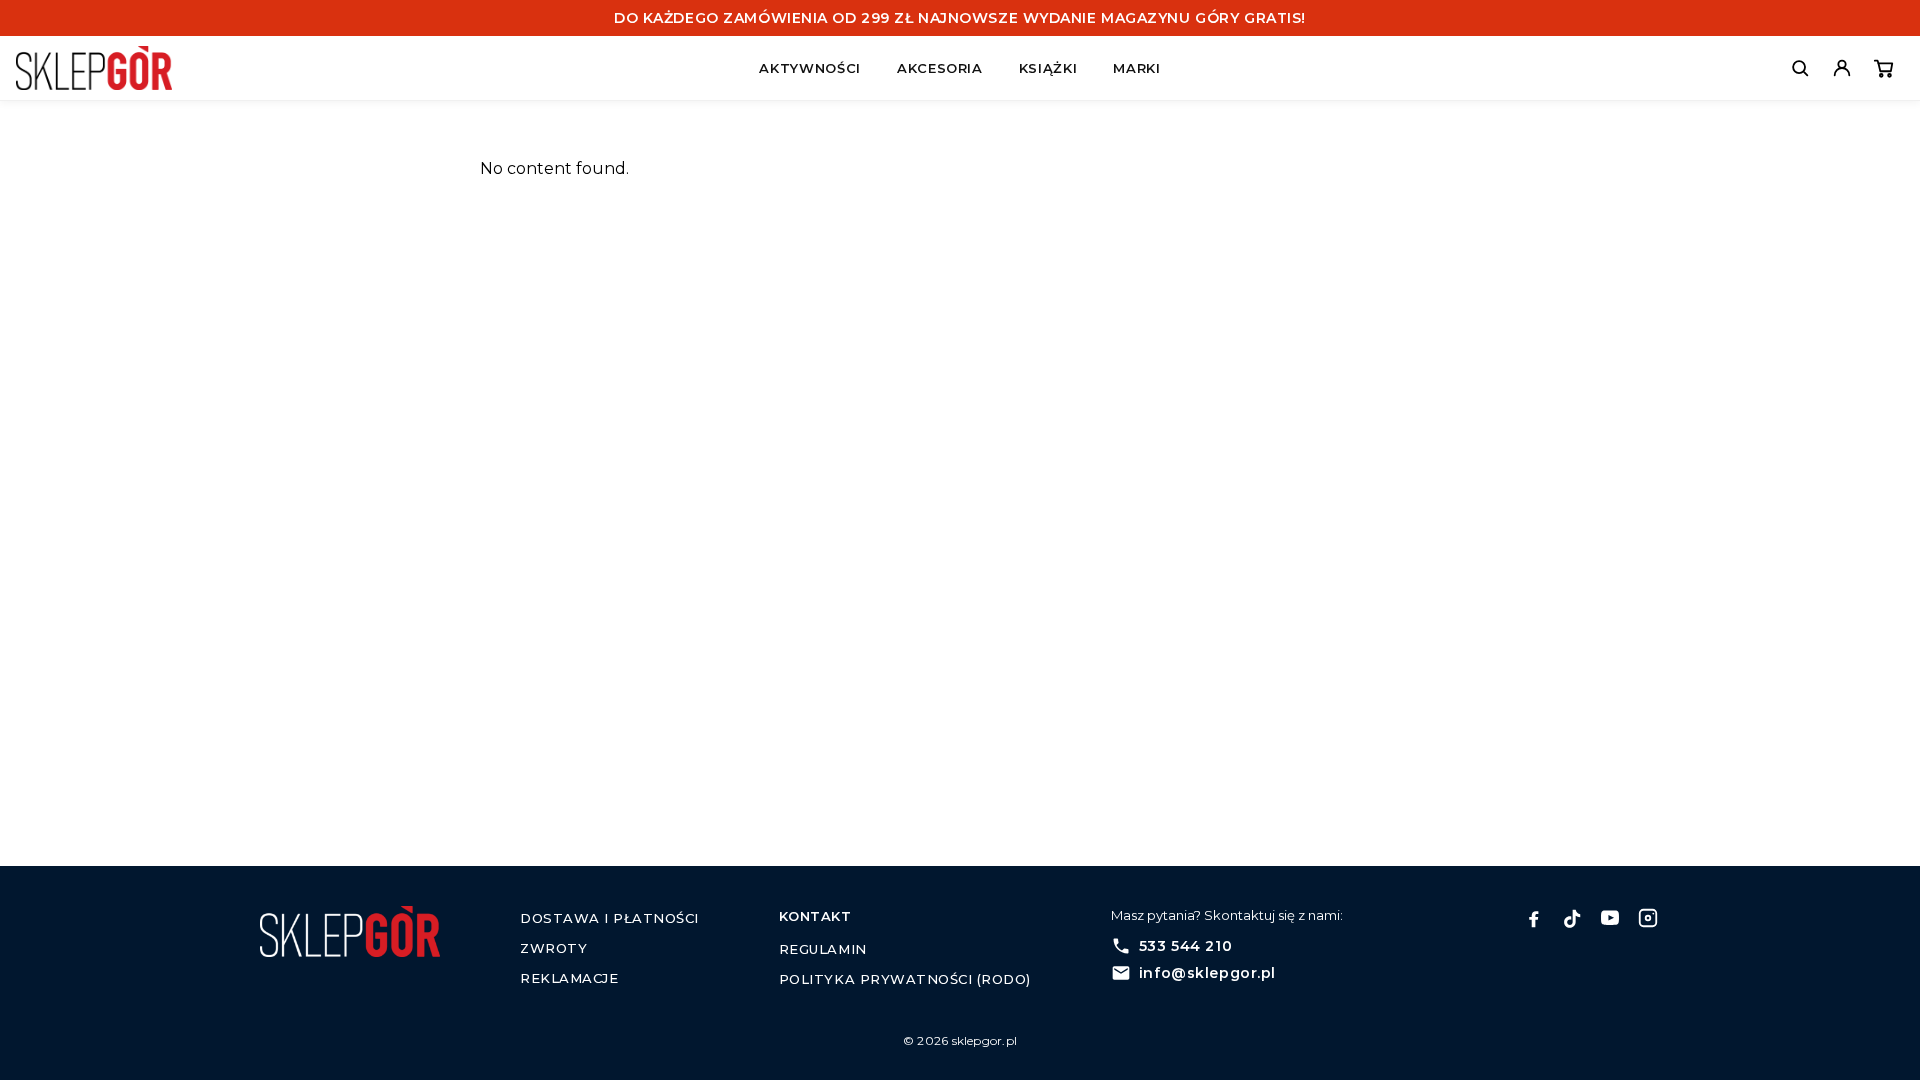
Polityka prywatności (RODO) (905, 979)
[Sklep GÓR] (112, 68)
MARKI (1136, 68)
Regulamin (823, 949)
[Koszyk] (1884, 68)
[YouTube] (1610, 918)
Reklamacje (569, 978)
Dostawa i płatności (609, 918)
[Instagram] (1648, 918)
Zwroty (553, 948)
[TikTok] (1572, 918)
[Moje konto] (1842, 68)
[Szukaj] (1800, 68)
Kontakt (815, 916)
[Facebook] (1534, 918)
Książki (1048, 68)
